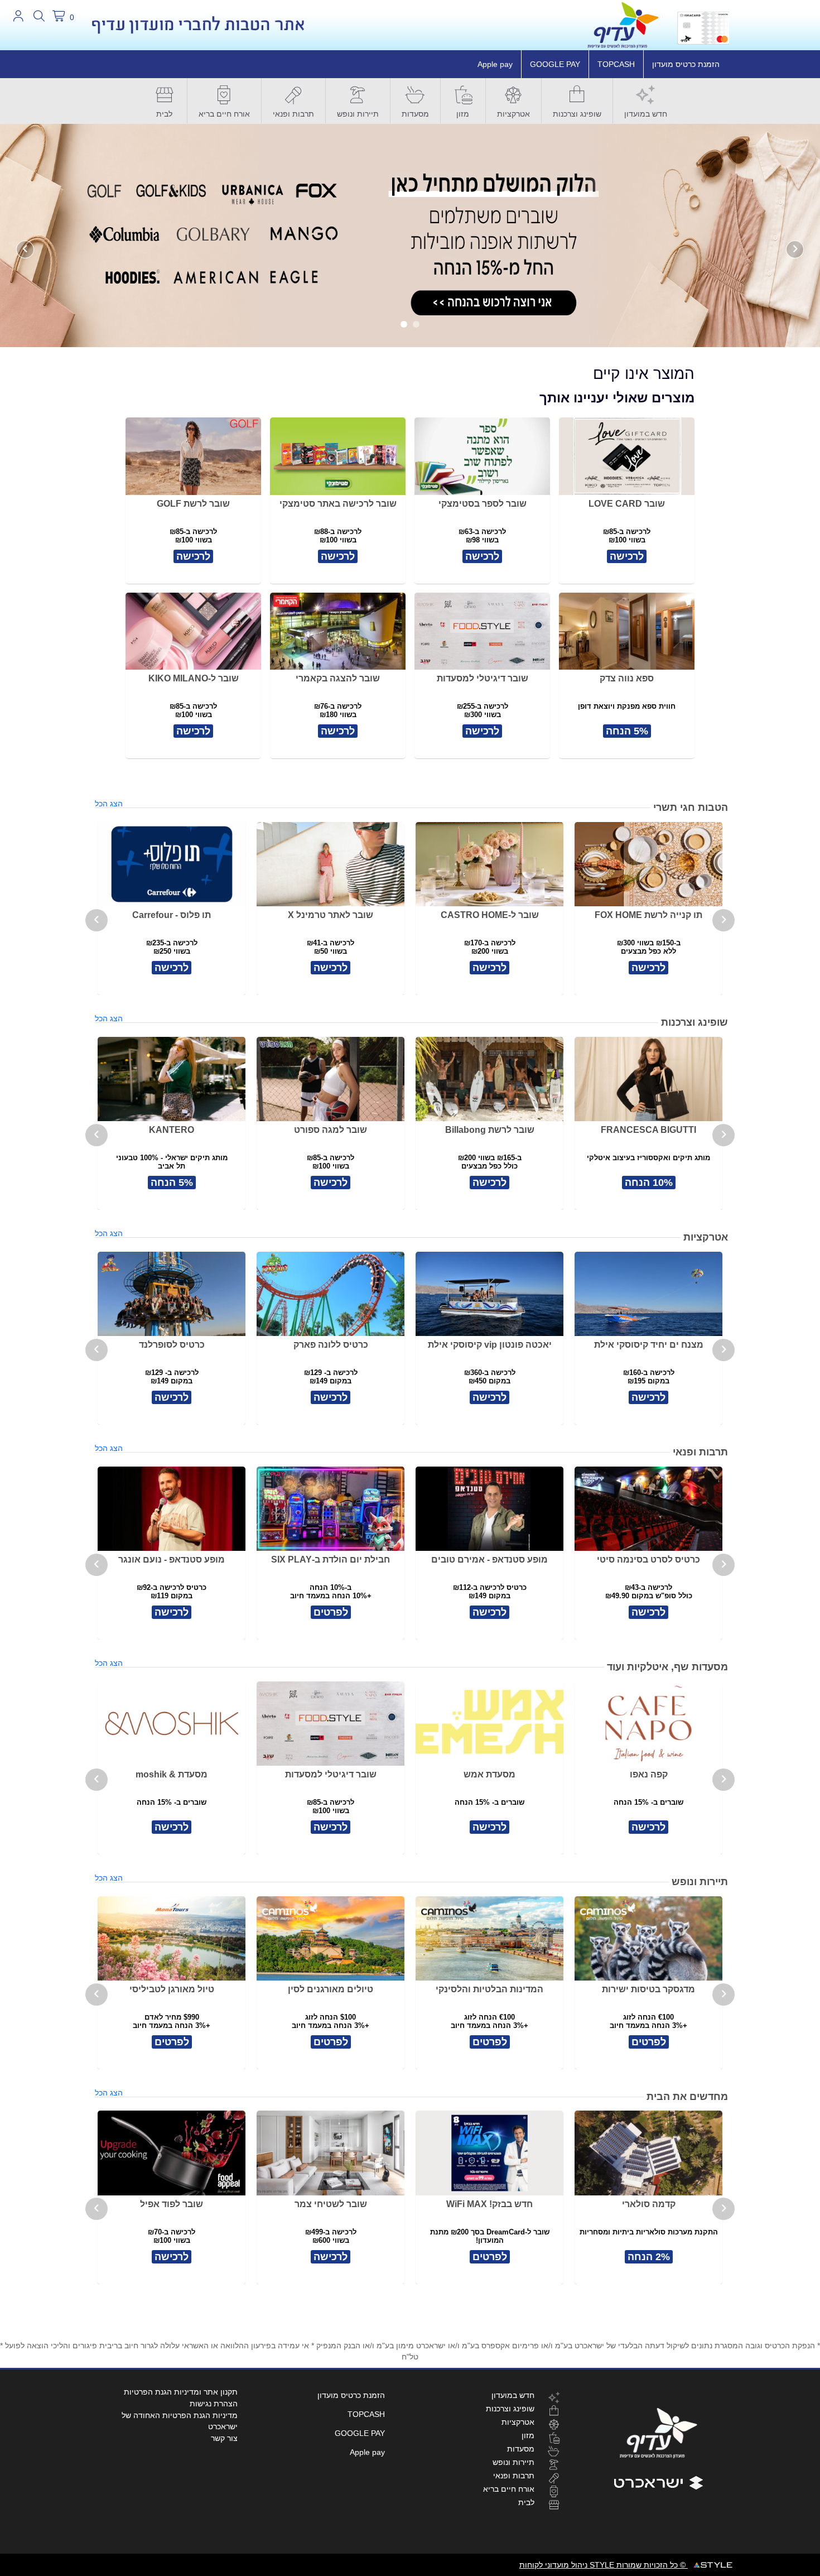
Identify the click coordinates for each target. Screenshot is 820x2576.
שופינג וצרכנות (577, 114)
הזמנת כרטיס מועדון (686, 64)
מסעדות (415, 114)
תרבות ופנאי (293, 114)
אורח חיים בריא (224, 114)
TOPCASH (616, 64)
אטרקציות (513, 114)
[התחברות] (18, 16)
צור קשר (224, 2438)
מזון (463, 114)
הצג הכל (109, 804)
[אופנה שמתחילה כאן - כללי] (410, 235)
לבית (164, 114)
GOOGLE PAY (555, 64)
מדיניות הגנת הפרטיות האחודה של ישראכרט (180, 2421)
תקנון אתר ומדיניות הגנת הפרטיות (181, 2392)
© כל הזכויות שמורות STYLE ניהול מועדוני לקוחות (604, 2565)
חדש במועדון (646, 114)
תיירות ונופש (358, 114)
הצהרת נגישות (214, 2404)
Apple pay (495, 64)
